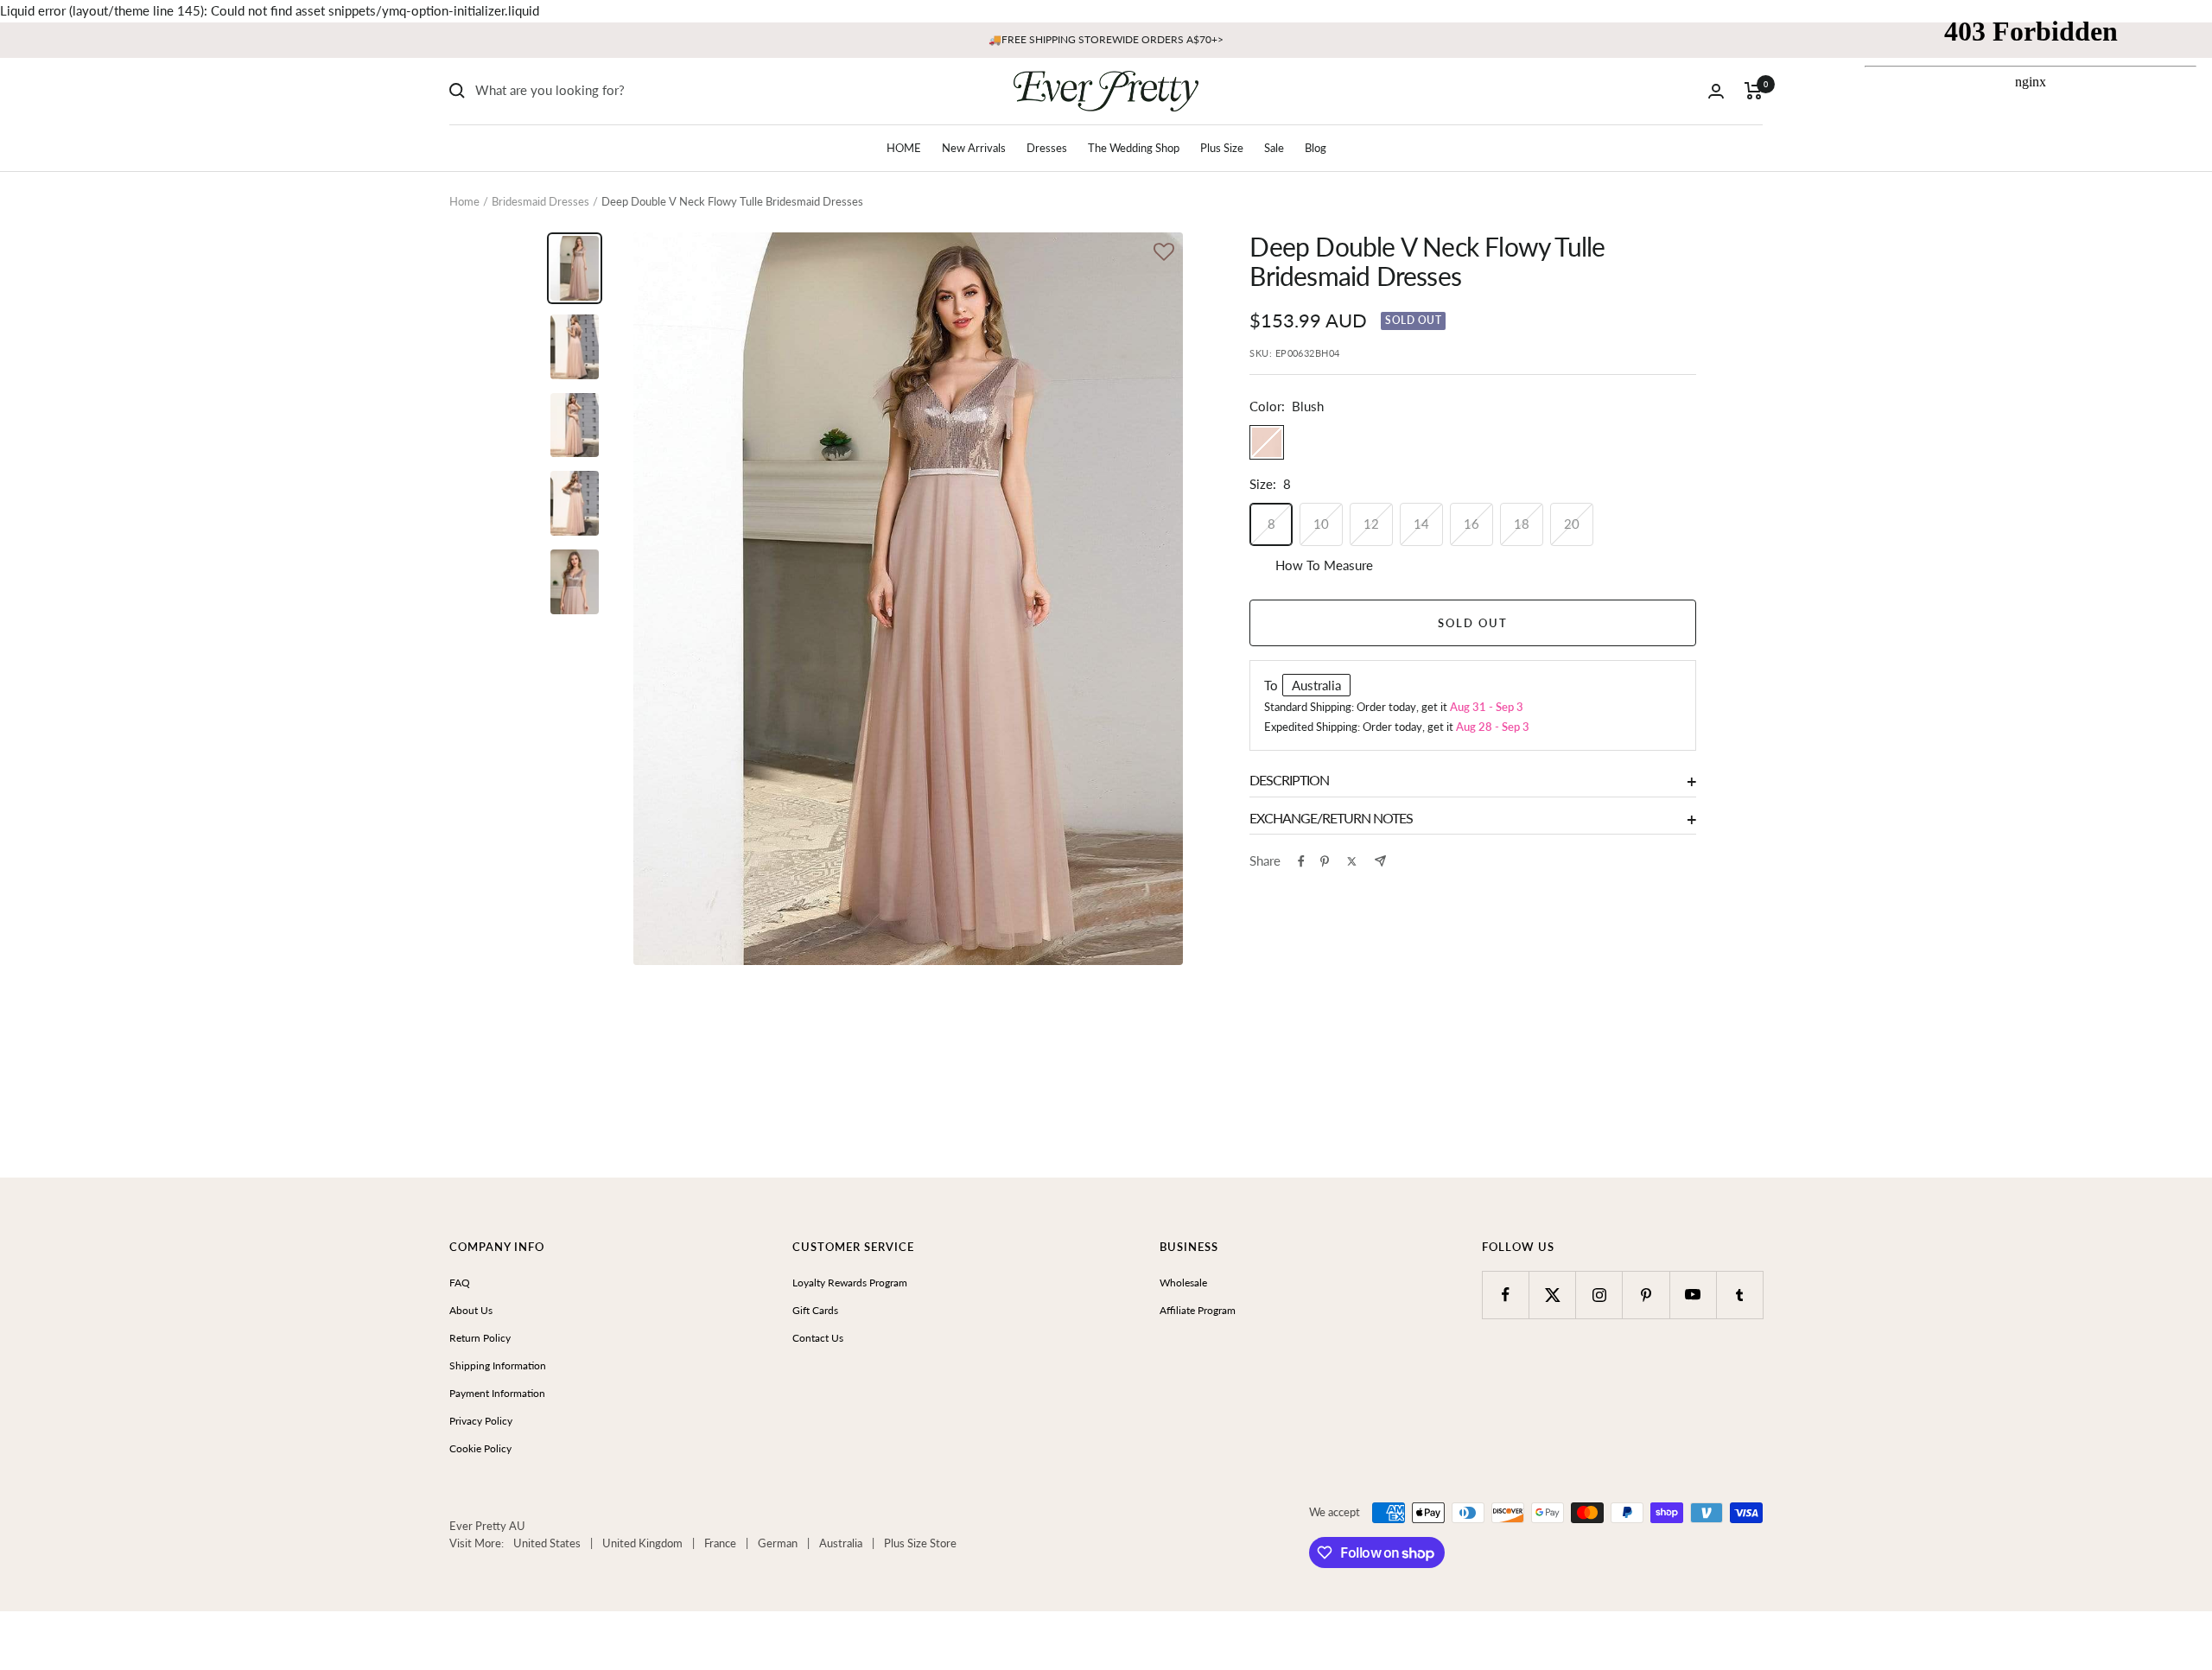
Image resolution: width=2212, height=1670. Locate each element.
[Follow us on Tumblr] (1740, 1295)
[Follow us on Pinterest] (1646, 1295)
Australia (841, 1543)
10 (1321, 524)
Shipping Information (498, 1365)
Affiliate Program (1198, 1310)
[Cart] (1754, 91)
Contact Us (818, 1338)
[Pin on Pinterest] (1325, 861)
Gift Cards (815, 1310)
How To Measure (1324, 565)
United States (547, 1543)
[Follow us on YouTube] (1693, 1295)
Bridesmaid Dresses (540, 201)
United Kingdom (642, 1543)
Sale (1274, 148)
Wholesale (1183, 1283)
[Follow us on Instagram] (1599, 1295)
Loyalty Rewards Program (850, 1283)
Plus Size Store (920, 1543)
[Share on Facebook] (1301, 861)
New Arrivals (974, 148)
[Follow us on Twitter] (1552, 1295)
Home (464, 201)
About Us (471, 1310)
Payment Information (497, 1393)
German (778, 1543)
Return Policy (480, 1338)
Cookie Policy (480, 1448)
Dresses (1047, 148)
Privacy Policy (481, 1421)
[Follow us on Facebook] (1506, 1295)
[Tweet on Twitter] (1352, 861)
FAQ (460, 1283)
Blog (1316, 148)
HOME (904, 148)
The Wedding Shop (1134, 148)
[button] (1164, 254)
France (720, 1543)
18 (1522, 524)
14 (1421, 524)
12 (1371, 524)
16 (1471, 524)
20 (1572, 524)
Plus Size (1222, 148)
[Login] (1716, 91)
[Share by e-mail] (1380, 861)
